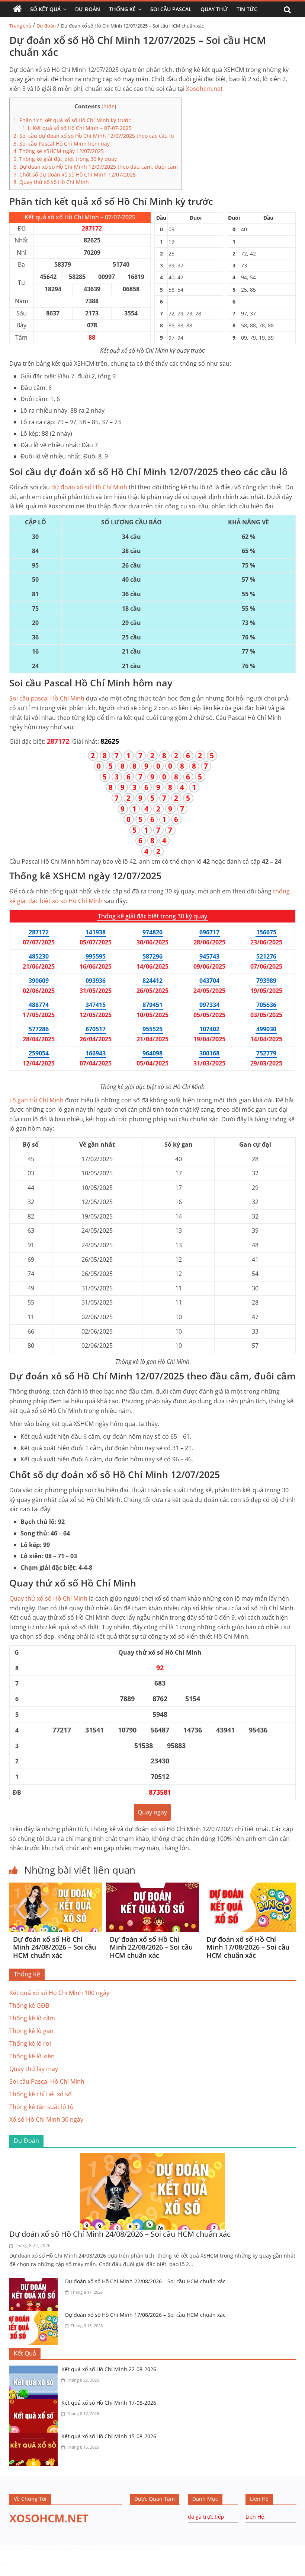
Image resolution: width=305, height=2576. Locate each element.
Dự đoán (46, 26)
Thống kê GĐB (29, 2005)
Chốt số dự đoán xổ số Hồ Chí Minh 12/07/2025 (75, 174)
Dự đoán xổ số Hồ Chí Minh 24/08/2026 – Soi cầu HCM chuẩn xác (54, 1947)
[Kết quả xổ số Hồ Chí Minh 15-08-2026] (35, 2437)
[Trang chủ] (17, 9)
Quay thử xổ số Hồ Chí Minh (51, 182)
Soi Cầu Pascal (171, 9)
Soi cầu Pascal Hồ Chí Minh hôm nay (62, 144)
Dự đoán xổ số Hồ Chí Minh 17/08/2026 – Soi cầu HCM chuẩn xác (248, 1947)
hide (109, 106)
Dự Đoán (88, 9)
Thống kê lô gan (31, 2031)
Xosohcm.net (204, 89)
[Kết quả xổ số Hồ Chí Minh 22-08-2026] (35, 2370)
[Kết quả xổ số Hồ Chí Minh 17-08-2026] (35, 2404)
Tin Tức (247, 9)
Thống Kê (122, 9)
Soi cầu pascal (47, 698)
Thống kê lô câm (32, 2018)
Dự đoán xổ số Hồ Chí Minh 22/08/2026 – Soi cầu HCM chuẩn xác (151, 1947)
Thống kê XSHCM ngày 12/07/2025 (59, 151)
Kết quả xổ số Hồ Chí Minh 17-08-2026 (109, 2403)
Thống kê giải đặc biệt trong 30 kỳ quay (65, 159)
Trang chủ (20, 26)
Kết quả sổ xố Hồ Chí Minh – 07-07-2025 (77, 128)
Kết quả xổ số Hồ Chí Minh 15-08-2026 (109, 2436)
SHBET (8, 2548)
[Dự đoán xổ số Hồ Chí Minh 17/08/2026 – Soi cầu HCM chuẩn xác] (249, 1887)
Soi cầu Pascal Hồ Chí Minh (47, 2081)
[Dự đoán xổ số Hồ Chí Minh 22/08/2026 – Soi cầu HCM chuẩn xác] (152, 1887)
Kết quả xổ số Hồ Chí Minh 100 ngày (59, 1993)
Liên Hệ (255, 2517)
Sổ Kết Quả (45, 9)
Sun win (11, 2571)
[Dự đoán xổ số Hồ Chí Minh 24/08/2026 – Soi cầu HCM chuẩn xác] (56, 1887)
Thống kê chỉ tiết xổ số (41, 2094)
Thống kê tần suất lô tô (41, 2107)
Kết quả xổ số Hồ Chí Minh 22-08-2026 (109, 2369)
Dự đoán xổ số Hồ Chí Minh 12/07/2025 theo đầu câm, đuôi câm (96, 167)
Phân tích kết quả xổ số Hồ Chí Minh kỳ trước (72, 120)
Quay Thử (214, 9)
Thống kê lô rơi (30, 2043)
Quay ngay (152, 1812)
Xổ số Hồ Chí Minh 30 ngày (46, 2119)
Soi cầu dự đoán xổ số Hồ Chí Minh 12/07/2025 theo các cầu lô (94, 136)
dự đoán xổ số (89, 487)
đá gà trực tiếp (206, 2517)
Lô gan (36, 1100)
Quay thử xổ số (48, 1598)
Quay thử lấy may (34, 2069)
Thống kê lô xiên (32, 2056)
